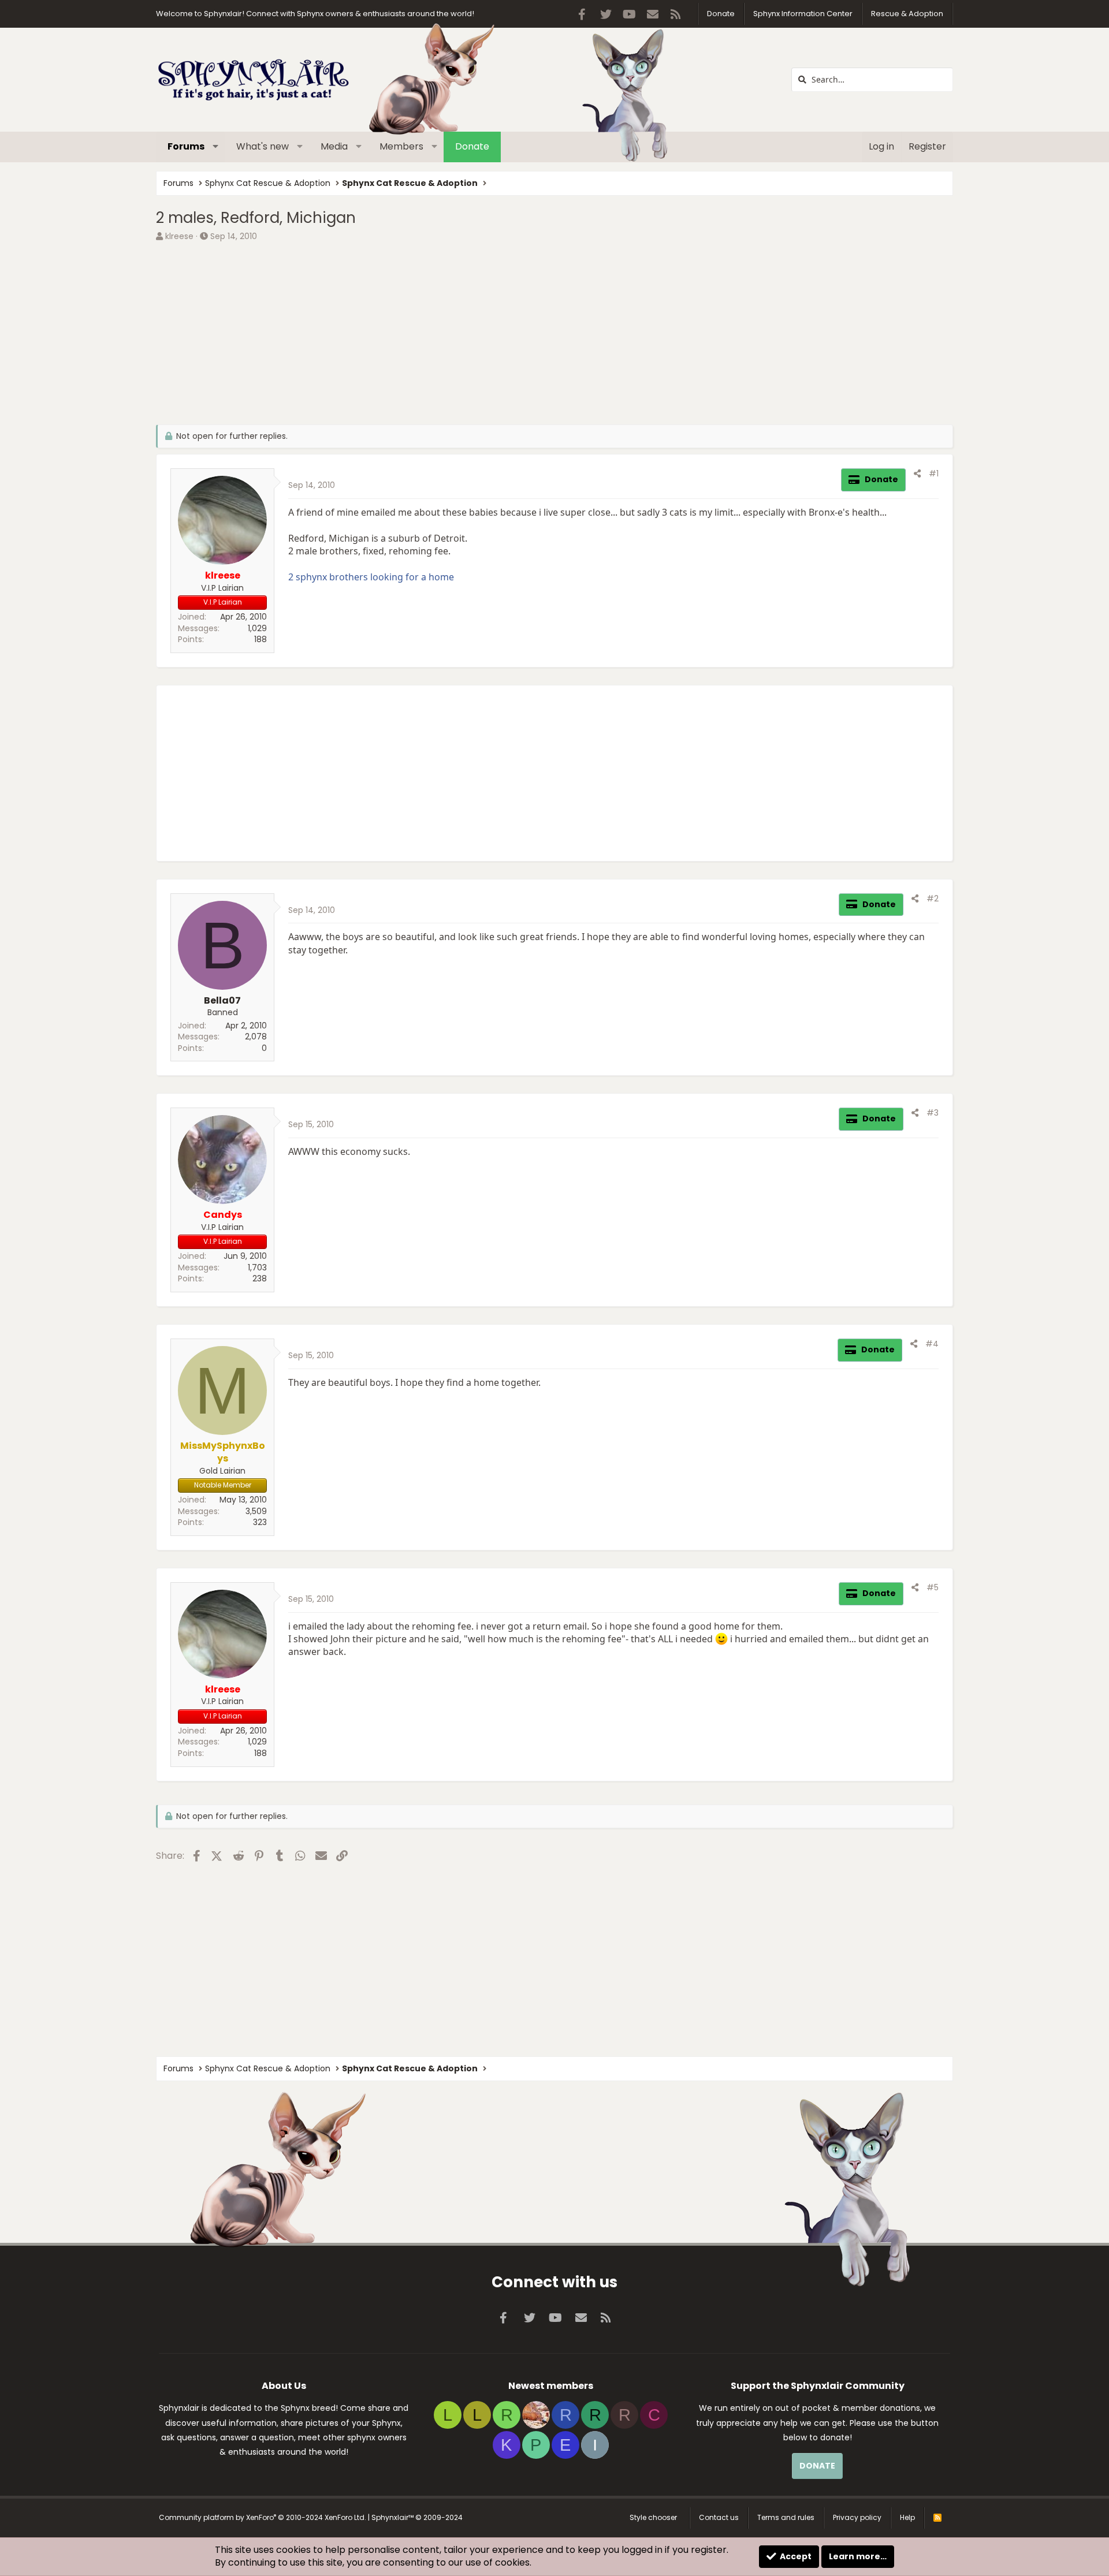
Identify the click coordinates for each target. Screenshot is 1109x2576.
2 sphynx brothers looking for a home (371, 577)
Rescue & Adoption (907, 14)
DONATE (817, 2466)
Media (334, 146)
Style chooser (653, 2517)
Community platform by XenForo (263, 2517)
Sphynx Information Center (803, 14)
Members (401, 146)
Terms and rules (786, 2517)
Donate (721, 14)
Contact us (719, 2517)
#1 (934, 474)
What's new (263, 146)
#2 (933, 899)
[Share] (917, 474)
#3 (933, 1113)
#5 (933, 1587)
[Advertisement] (503, 332)
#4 (932, 1344)
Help (907, 2517)
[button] (216, 147)
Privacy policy (857, 2517)
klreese (179, 236)
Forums (186, 146)
